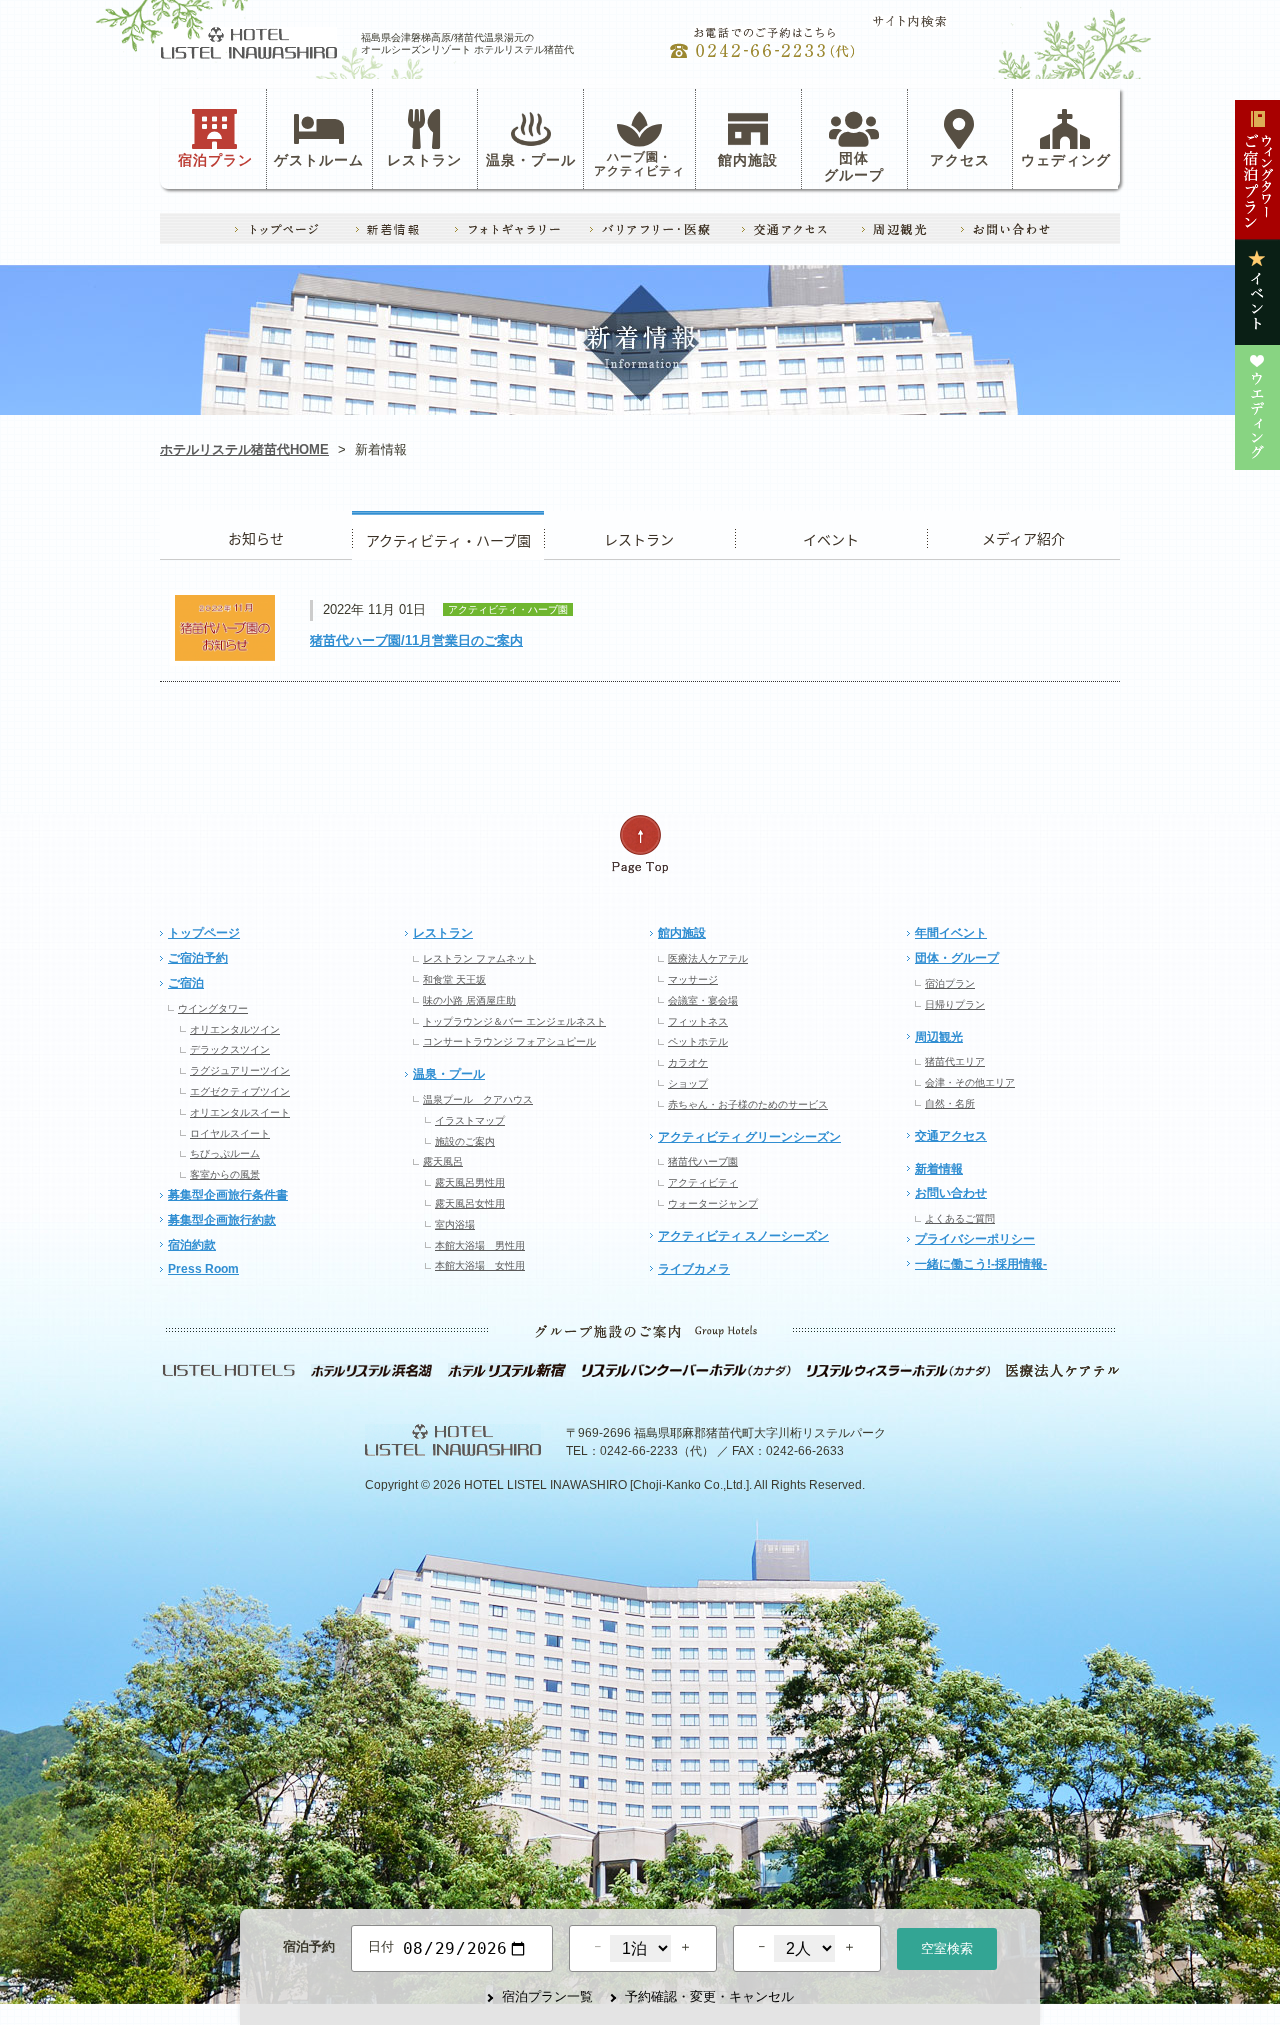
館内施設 (748, 159)
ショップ (688, 1083)
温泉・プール (531, 159)
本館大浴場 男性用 (480, 1245)
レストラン (424, 159)
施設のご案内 (465, 1141)
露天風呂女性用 (470, 1203)
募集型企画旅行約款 (222, 1220)
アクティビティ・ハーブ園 (448, 535)
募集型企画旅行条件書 (228, 1195)
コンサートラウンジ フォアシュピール (509, 1041)
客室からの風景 (225, 1174)
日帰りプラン (955, 1004)
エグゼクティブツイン (240, 1091)
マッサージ (693, 979)
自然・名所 (950, 1103)
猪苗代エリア (955, 1061)
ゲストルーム (319, 159)
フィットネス (698, 1021)
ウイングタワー (213, 1008)
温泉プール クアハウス (478, 1099)
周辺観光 (939, 1037)
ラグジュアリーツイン (240, 1070)
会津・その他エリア (970, 1082)
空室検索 (947, 1948)
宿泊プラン (215, 159)
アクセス (960, 159)
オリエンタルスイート (240, 1112)
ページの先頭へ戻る (640, 844)
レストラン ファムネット (479, 958)
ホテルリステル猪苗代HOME (244, 449)
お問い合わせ (951, 1193)
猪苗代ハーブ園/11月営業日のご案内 (416, 640)
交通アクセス (951, 1136)
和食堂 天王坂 (454, 979)
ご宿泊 (186, 983)
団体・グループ (957, 958)
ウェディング (1066, 159)
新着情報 (939, 1169)
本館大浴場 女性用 (480, 1265)
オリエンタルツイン (235, 1029)
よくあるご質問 (960, 1218)
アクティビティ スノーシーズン (743, 1236)
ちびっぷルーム (225, 1153)
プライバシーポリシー (975, 1239)
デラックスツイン (230, 1049)
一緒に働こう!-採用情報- (981, 1264)
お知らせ (256, 535)
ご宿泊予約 (198, 958)
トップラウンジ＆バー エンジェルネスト (514, 1021)
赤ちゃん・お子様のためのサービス (748, 1104)
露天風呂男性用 (470, 1182)
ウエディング (1023, 535)
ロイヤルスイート (230, 1133)
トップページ (204, 933)
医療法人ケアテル (708, 958)
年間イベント (951, 933)
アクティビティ (703, 1182)
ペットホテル (698, 1041)
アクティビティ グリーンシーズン (749, 1137)
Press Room (203, 1269)
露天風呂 (443, 1161)
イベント (831, 535)
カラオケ (688, 1062)
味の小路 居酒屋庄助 (469, 1000)
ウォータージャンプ (713, 1203)
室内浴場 (455, 1224)
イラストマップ (470, 1120)
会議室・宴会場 (703, 1000)
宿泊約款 (192, 1245)
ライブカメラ (694, 1269)
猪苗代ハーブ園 (703, 1161)
